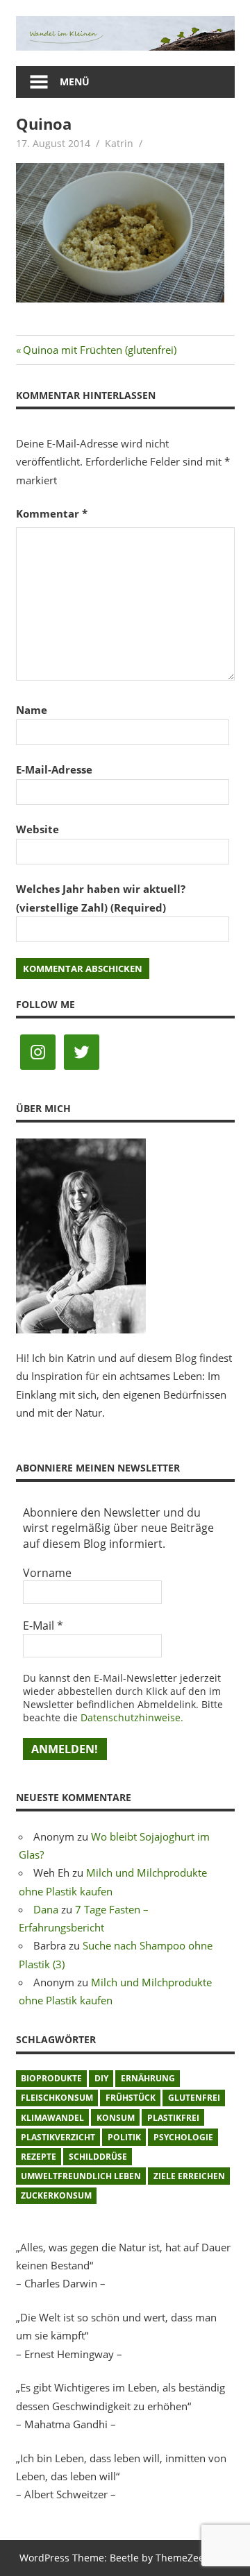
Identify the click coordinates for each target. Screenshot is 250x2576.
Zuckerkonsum (56, 2195)
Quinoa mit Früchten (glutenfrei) (99, 350)
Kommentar (52, 513)
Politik (124, 2137)
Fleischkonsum (57, 2098)
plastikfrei (173, 2118)
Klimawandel (52, 2118)
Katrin (119, 143)
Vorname (47, 1573)
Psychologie (183, 2137)
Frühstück (131, 2098)
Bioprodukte (51, 2078)
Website (37, 829)
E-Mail (43, 1626)
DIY (101, 2078)
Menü (75, 82)
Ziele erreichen (189, 2176)
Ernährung (148, 2078)
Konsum (116, 2118)
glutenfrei (194, 2098)
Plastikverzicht (58, 2137)
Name (32, 710)
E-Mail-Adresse (54, 769)
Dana (46, 1909)
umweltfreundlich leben (81, 2176)
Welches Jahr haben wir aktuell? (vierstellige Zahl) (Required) (101, 898)
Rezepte (39, 2157)
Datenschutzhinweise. (132, 1717)
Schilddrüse (98, 2157)
